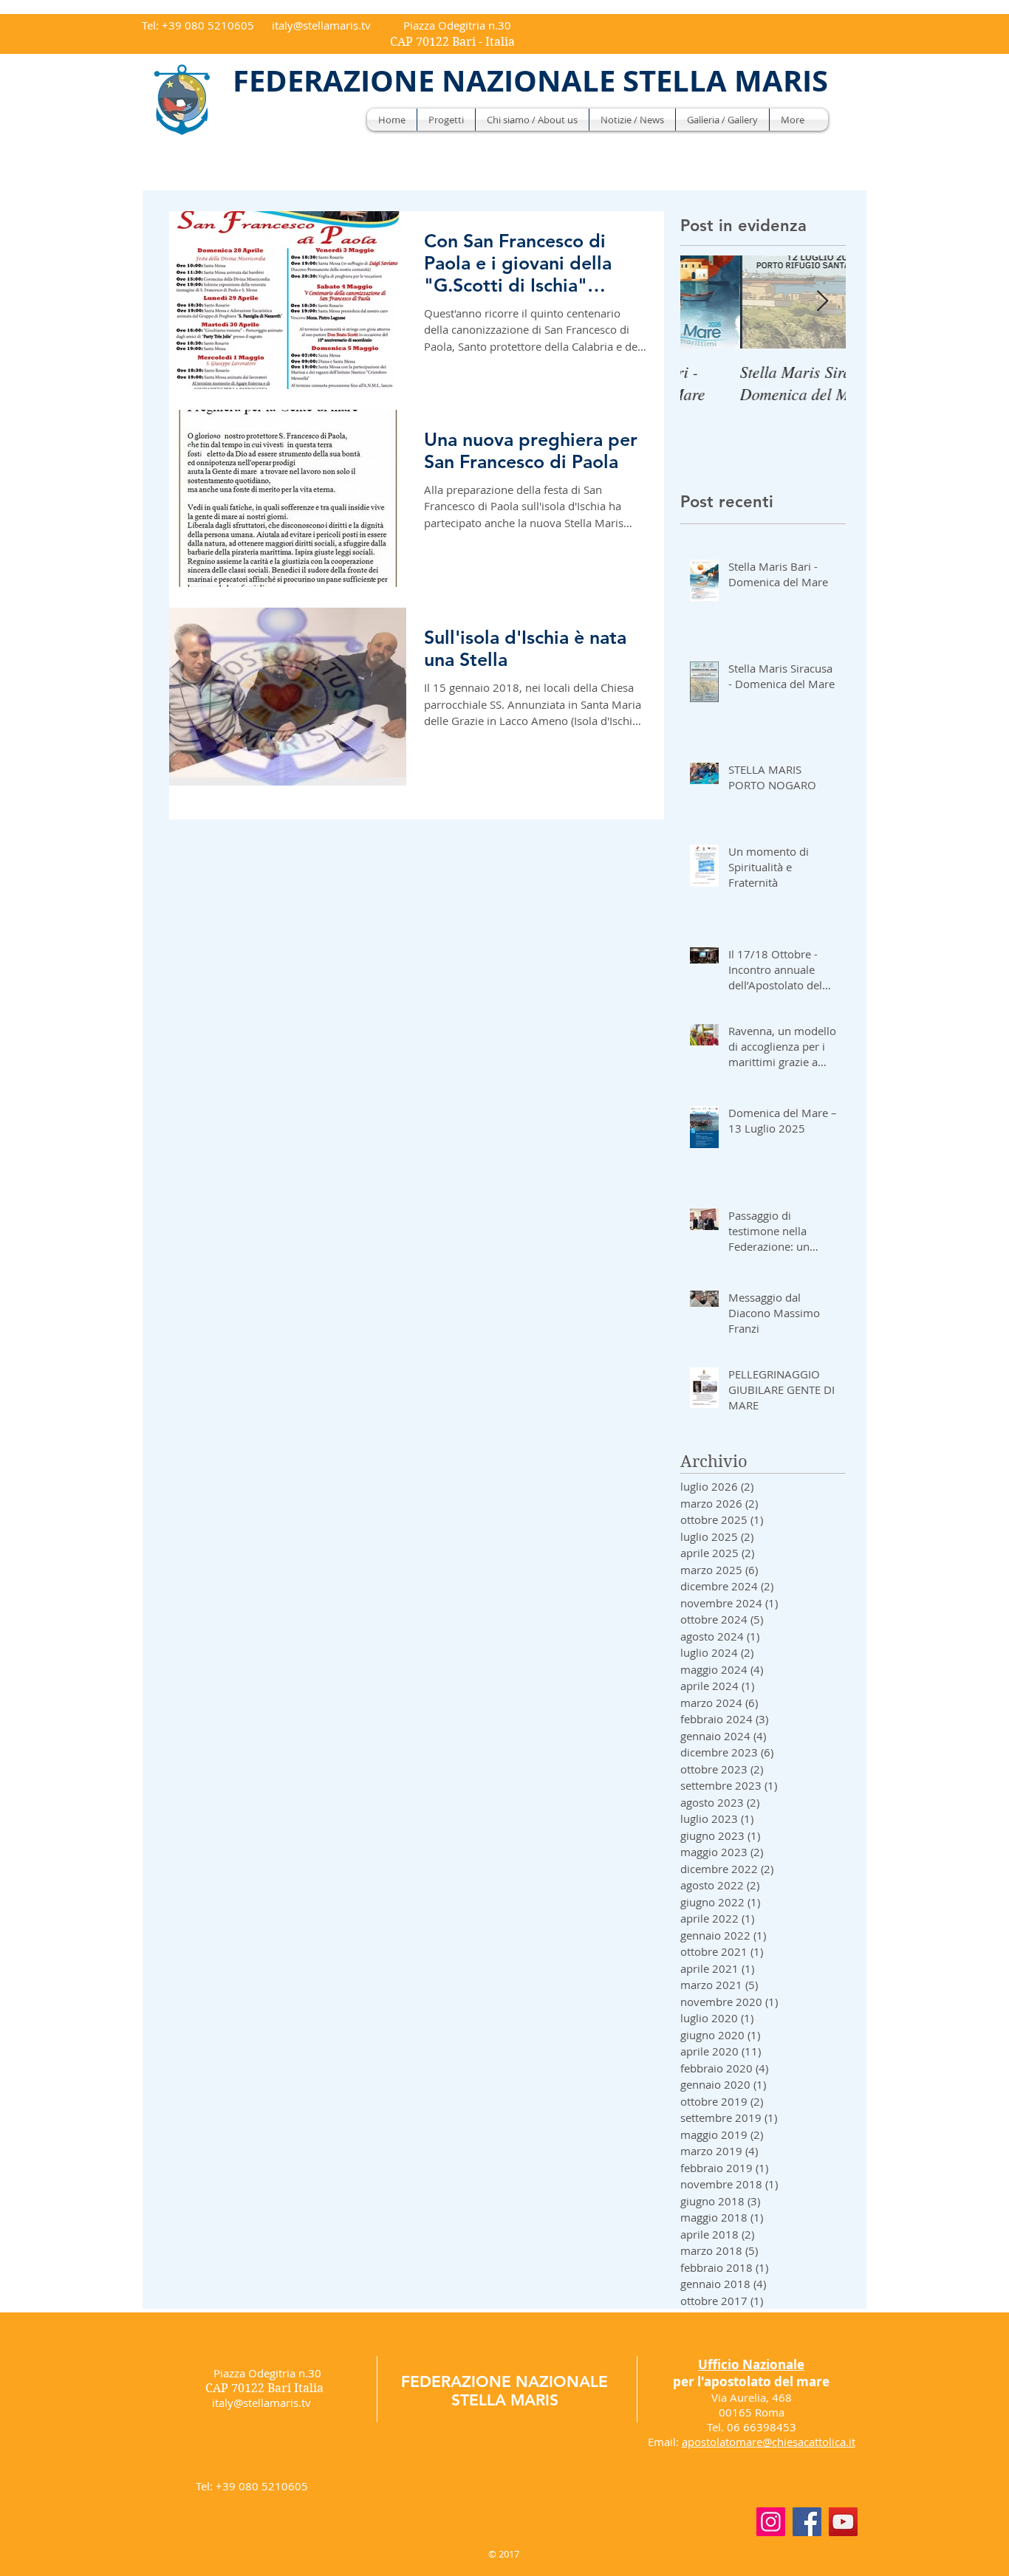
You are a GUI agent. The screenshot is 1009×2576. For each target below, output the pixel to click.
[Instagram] (771, 2522)
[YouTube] (843, 2522)
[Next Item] (822, 302)
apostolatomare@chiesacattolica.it (769, 2442)
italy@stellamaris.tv (321, 25)
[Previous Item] (704, 302)
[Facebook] (807, 2522)
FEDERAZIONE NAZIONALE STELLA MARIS (504, 2391)
